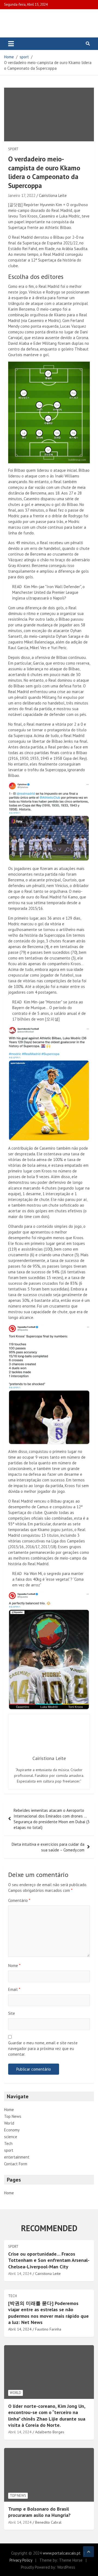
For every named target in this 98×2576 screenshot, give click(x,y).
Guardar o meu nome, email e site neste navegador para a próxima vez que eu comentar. (43, 2049)
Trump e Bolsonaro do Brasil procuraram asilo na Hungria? (39, 2512)
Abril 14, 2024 (20, 2274)
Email (14, 1989)
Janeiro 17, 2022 (22, 195)
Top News (13, 2116)
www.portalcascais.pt (62, 2553)
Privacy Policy (21, 2560)
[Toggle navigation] (11, 44)
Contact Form (16, 2164)
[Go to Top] (88, 2552)
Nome (14, 1966)
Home (9, 2110)
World (9, 2123)
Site (12, 2013)
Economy (12, 2130)
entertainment (17, 2157)
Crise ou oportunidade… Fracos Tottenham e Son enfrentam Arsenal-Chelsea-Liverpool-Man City (49, 2260)
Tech (8, 2143)
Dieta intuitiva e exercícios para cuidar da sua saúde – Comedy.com (48, 1847)
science (11, 2137)
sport (13, 149)
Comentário (19, 1900)
